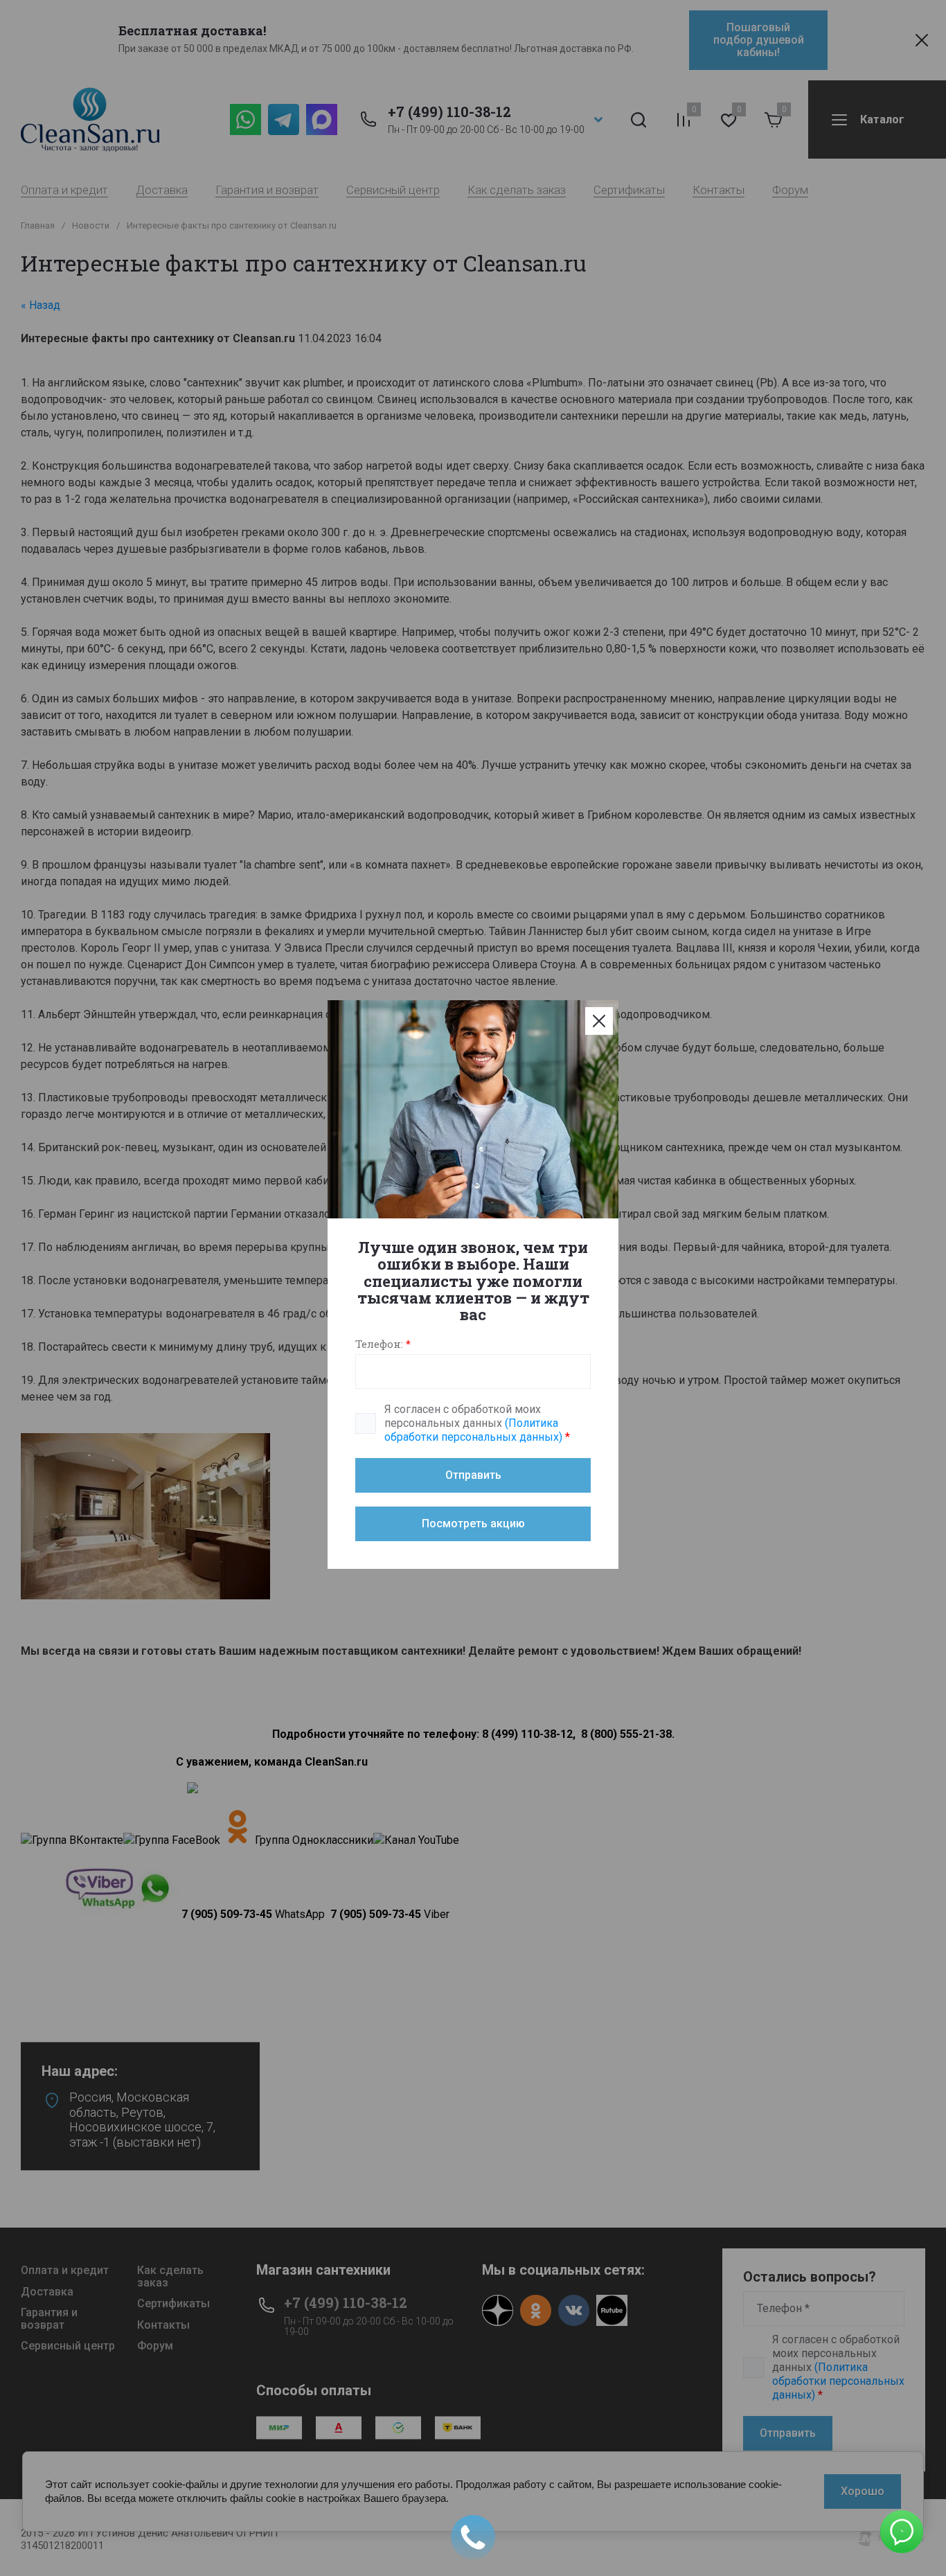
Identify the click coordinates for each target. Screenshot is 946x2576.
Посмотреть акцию (473, 1524)
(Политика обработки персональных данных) (473, 1430)
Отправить (473, 1475)
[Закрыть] (599, 1021)
